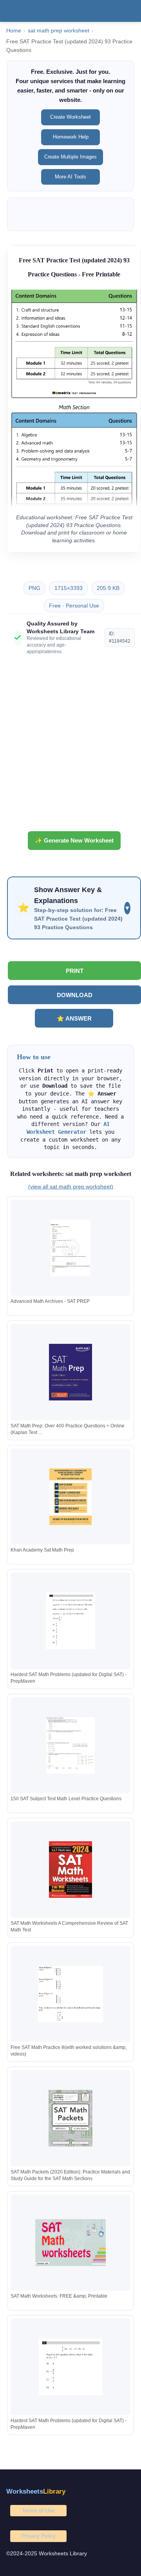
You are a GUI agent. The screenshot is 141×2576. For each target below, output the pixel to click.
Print (75, 971)
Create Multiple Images (70, 157)
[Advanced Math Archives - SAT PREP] (70, 1248)
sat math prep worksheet (59, 31)
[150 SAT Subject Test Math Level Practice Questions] (70, 1745)
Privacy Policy (39, 2536)
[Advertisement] (70, 746)
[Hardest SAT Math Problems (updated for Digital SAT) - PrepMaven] (70, 1621)
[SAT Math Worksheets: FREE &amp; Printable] (70, 2243)
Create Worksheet (70, 117)
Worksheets (36, 2491)
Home (14, 31)
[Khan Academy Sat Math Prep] (70, 1497)
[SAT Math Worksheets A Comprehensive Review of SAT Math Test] (70, 1870)
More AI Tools (70, 177)
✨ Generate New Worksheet (74, 840)
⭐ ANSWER (74, 1018)
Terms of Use (38, 2510)
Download (75, 995)
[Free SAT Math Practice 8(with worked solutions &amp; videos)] (70, 1994)
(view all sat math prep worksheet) (71, 1186)
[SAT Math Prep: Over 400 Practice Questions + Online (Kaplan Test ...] (70, 1372)
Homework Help (71, 137)
